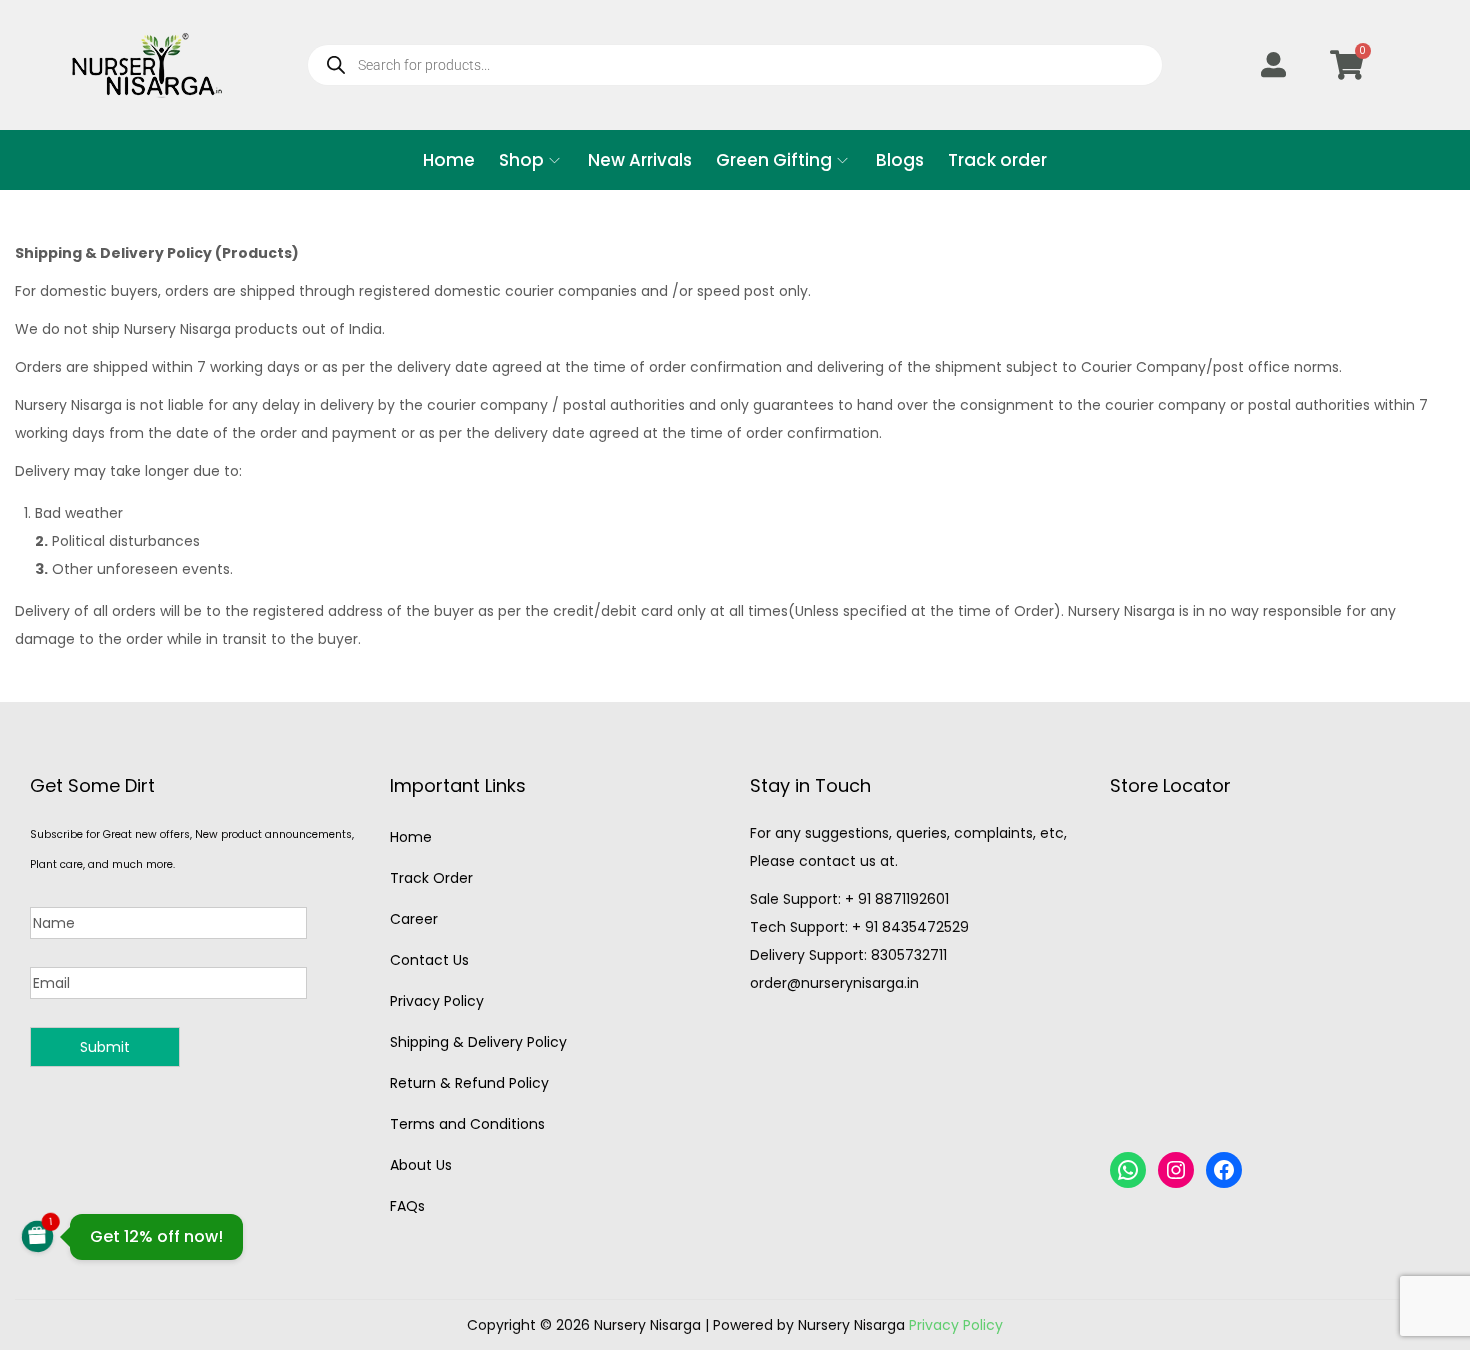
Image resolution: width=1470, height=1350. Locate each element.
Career (414, 919)
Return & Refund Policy (469, 1083)
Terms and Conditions (467, 1124)
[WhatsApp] (1128, 1170)
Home (411, 837)
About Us (421, 1165)
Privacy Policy (437, 1001)
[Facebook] (1224, 1170)
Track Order (431, 878)
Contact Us (429, 960)
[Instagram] (1176, 1170)
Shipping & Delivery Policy (478, 1042)
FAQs (407, 1206)
